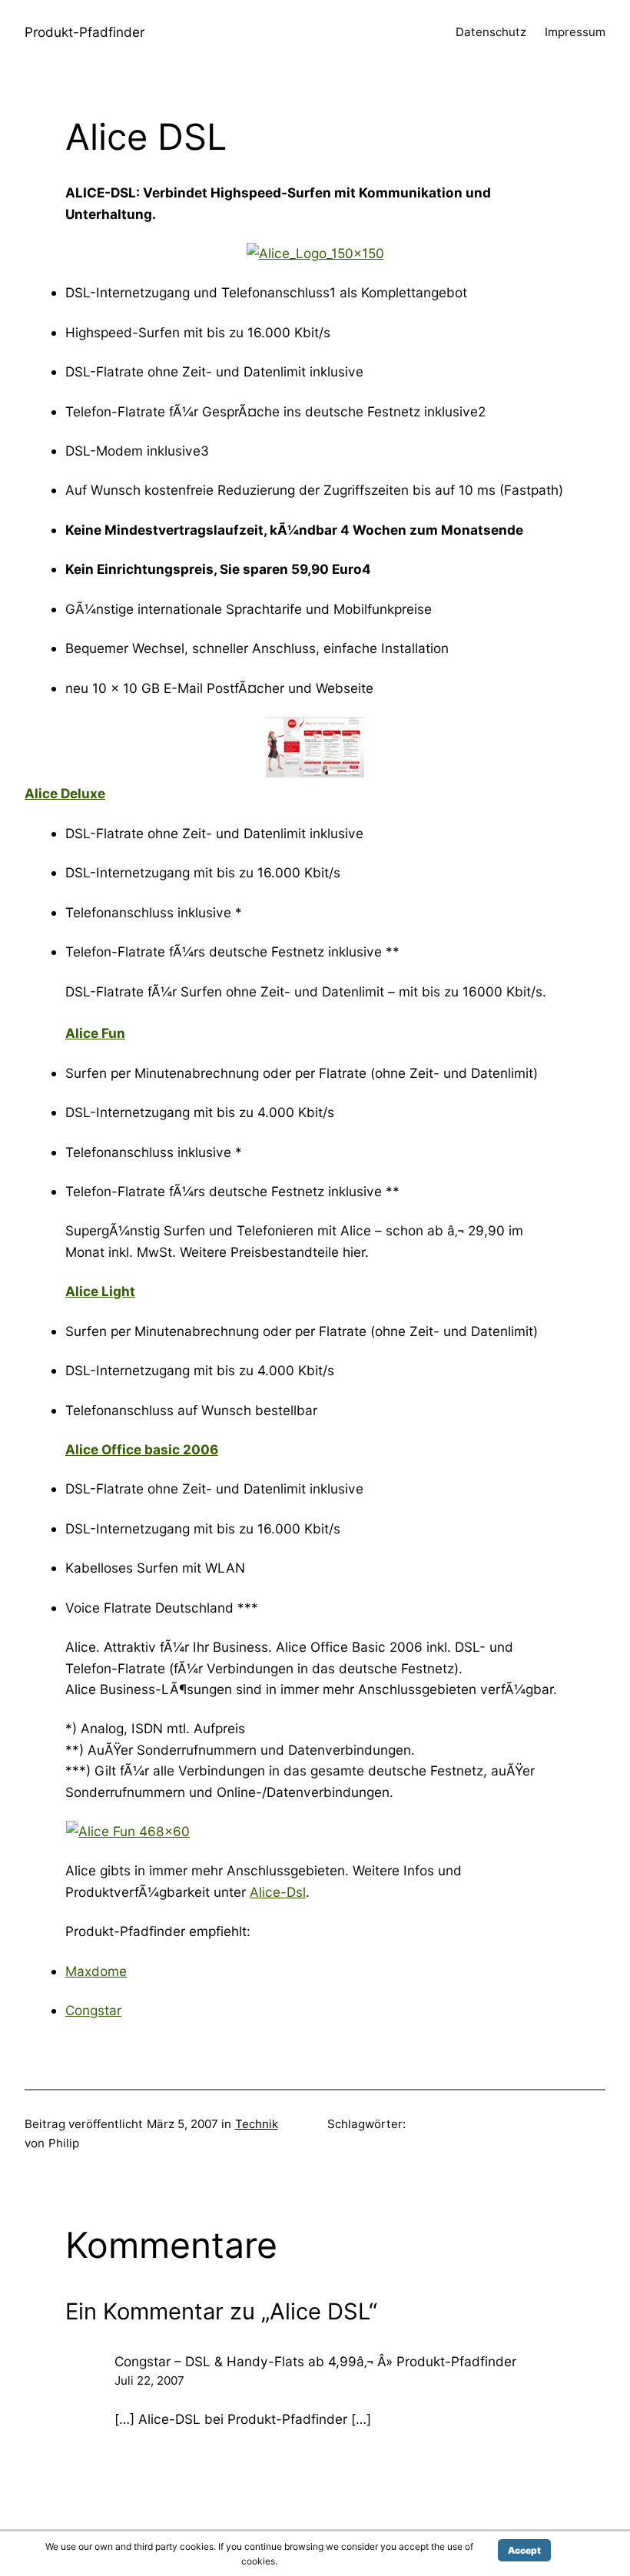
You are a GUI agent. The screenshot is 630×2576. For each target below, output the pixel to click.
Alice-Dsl (278, 1892)
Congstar (93, 2010)
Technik (257, 2124)
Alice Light (100, 1291)
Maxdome (96, 1971)
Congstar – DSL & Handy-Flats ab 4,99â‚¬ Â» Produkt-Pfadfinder (315, 2361)
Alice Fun (95, 1033)
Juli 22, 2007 (149, 2380)
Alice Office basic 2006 (142, 1449)
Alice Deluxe (65, 793)
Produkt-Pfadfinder (85, 32)
